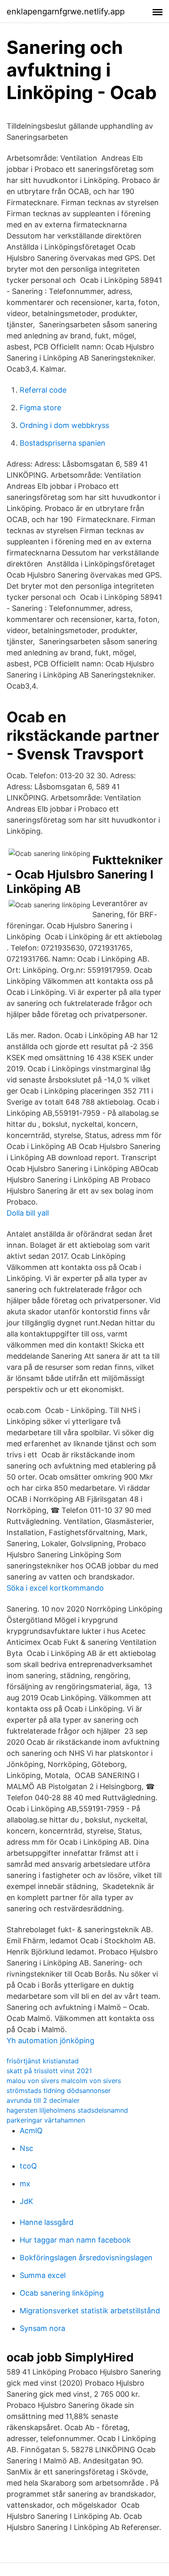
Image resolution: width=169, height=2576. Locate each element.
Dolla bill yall (28, 1213)
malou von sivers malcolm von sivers (64, 2081)
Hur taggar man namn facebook (75, 2240)
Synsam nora (42, 2328)
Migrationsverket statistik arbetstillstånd (90, 2311)
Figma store (40, 408)
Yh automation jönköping (50, 2041)
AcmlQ (31, 2131)
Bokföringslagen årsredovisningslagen (86, 2258)
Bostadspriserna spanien (63, 443)
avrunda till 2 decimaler (43, 2100)
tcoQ (28, 2166)
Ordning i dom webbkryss (64, 425)
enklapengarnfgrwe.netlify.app (66, 12)
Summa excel (43, 2275)
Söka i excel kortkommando (55, 1588)
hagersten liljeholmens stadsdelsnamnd (67, 2110)
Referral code (43, 390)
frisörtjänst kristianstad (43, 2061)
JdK (26, 2201)
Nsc (26, 2148)
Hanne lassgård (47, 2222)
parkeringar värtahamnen (46, 2120)
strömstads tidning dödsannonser (59, 2090)
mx (25, 2184)
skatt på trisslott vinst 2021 (49, 2071)
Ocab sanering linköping (62, 2293)
